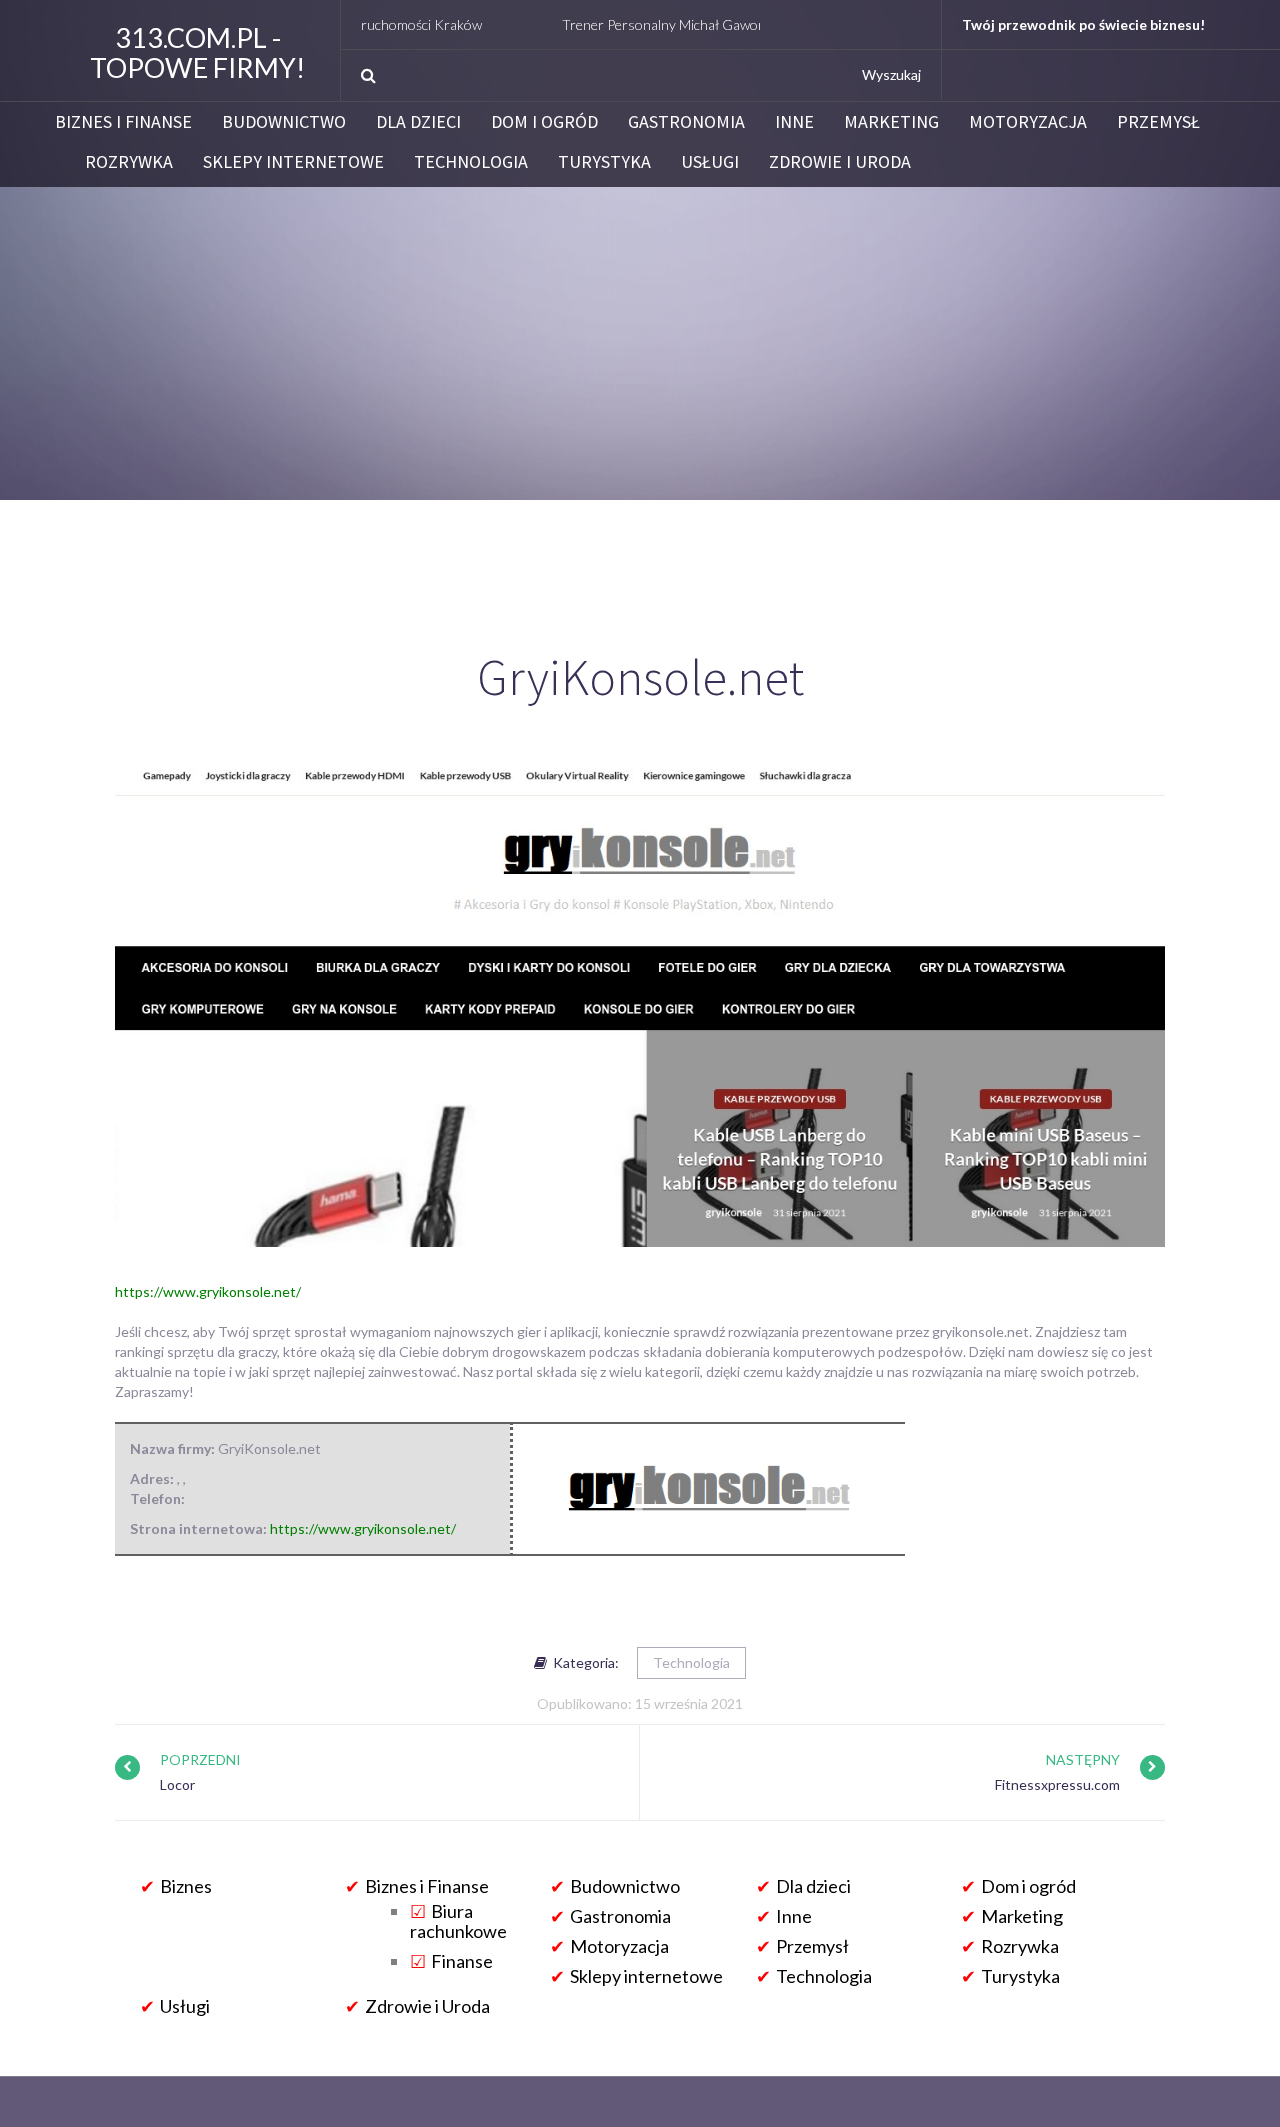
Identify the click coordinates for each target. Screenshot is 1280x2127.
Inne (794, 122)
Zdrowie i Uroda (840, 162)
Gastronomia (686, 122)
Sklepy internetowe (293, 162)
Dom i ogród (544, 122)
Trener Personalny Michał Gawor (613, 24)
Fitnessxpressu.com (1057, 1784)
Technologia (471, 162)
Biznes (186, 1886)
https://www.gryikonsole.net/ (208, 1291)
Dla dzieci (418, 122)
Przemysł (1158, 122)
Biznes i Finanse (123, 122)
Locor (177, 1784)
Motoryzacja (1028, 122)
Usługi (710, 162)
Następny (1083, 1759)
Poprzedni (200, 1759)
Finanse (462, 1961)
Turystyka (604, 162)
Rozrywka (129, 162)
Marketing (891, 122)
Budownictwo (284, 122)
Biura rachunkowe (458, 1921)
